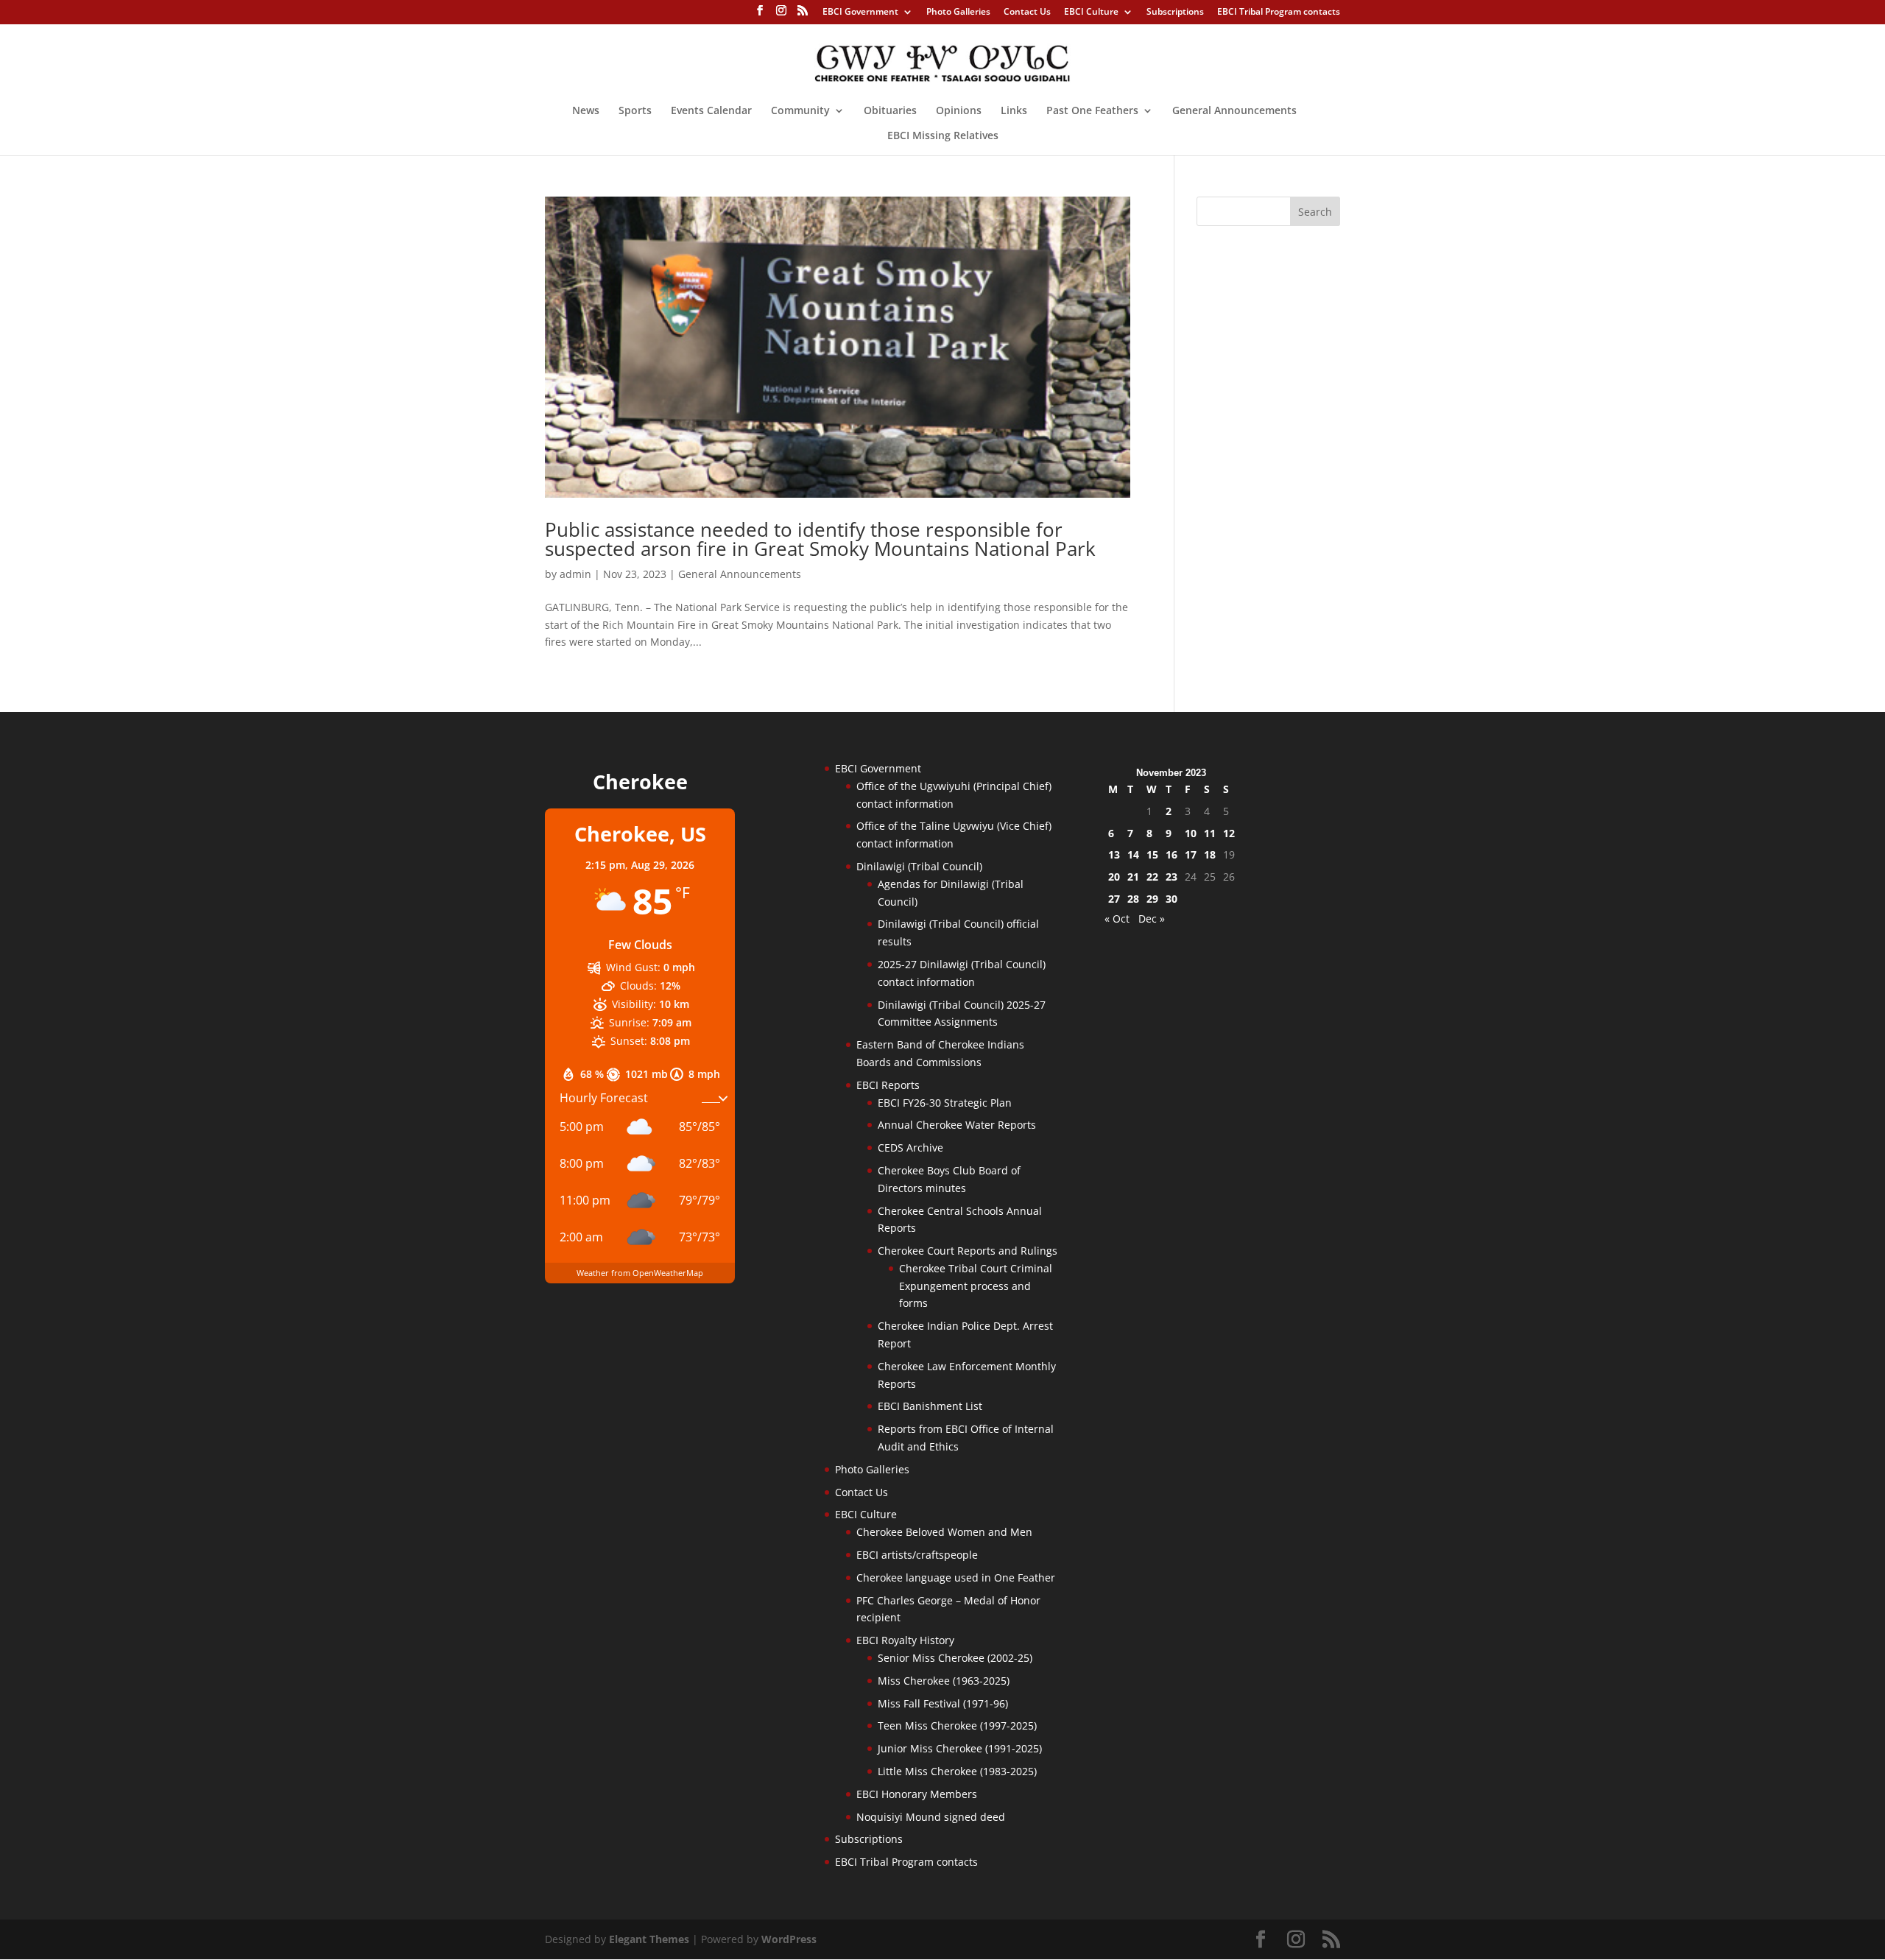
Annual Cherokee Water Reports (957, 1125)
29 (1152, 899)
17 (1191, 854)
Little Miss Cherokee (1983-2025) (957, 1771)
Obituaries (890, 111)
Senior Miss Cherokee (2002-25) (955, 1658)
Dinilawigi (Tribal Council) (919, 866)
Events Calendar (711, 111)
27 (1114, 899)
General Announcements (1234, 111)
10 (1191, 833)
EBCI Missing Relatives (943, 136)
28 (1133, 899)
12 (1229, 833)
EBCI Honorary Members (917, 1794)
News (586, 111)
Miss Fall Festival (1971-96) (943, 1703)
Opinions (959, 111)
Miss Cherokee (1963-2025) (944, 1681)
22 (1152, 877)
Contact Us (1027, 13)
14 (1133, 854)
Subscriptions (1175, 13)
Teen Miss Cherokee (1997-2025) (957, 1725)
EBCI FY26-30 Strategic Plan (945, 1103)
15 (1152, 854)
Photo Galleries (958, 13)
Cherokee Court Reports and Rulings (968, 1251)
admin (575, 574)
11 (1210, 833)
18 (1210, 854)
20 (1114, 877)
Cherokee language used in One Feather (956, 1577)
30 (1171, 899)
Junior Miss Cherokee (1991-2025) (960, 1748)
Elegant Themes (649, 1939)
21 (1133, 877)
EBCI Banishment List (930, 1406)
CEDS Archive (910, 1148)
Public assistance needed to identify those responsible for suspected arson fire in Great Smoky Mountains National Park (825, 539)
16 (1171, 854)
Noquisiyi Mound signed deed (931, 1817)
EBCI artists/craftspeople (917, 1555)
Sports (635, 111)
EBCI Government (860, 13)
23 (1171, 877)
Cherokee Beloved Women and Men (944, 1532)
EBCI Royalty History (905, 1640)
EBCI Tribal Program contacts (1279, 13)
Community (800, 111)
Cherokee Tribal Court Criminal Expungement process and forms (976, 1286)
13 (1114, 854)
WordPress (789, 1939)
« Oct (1117, 919)
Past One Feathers (1092, 111)
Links (1014, 111)
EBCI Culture (1091, 13)
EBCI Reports (888, 1085)
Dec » (1152, 919)
